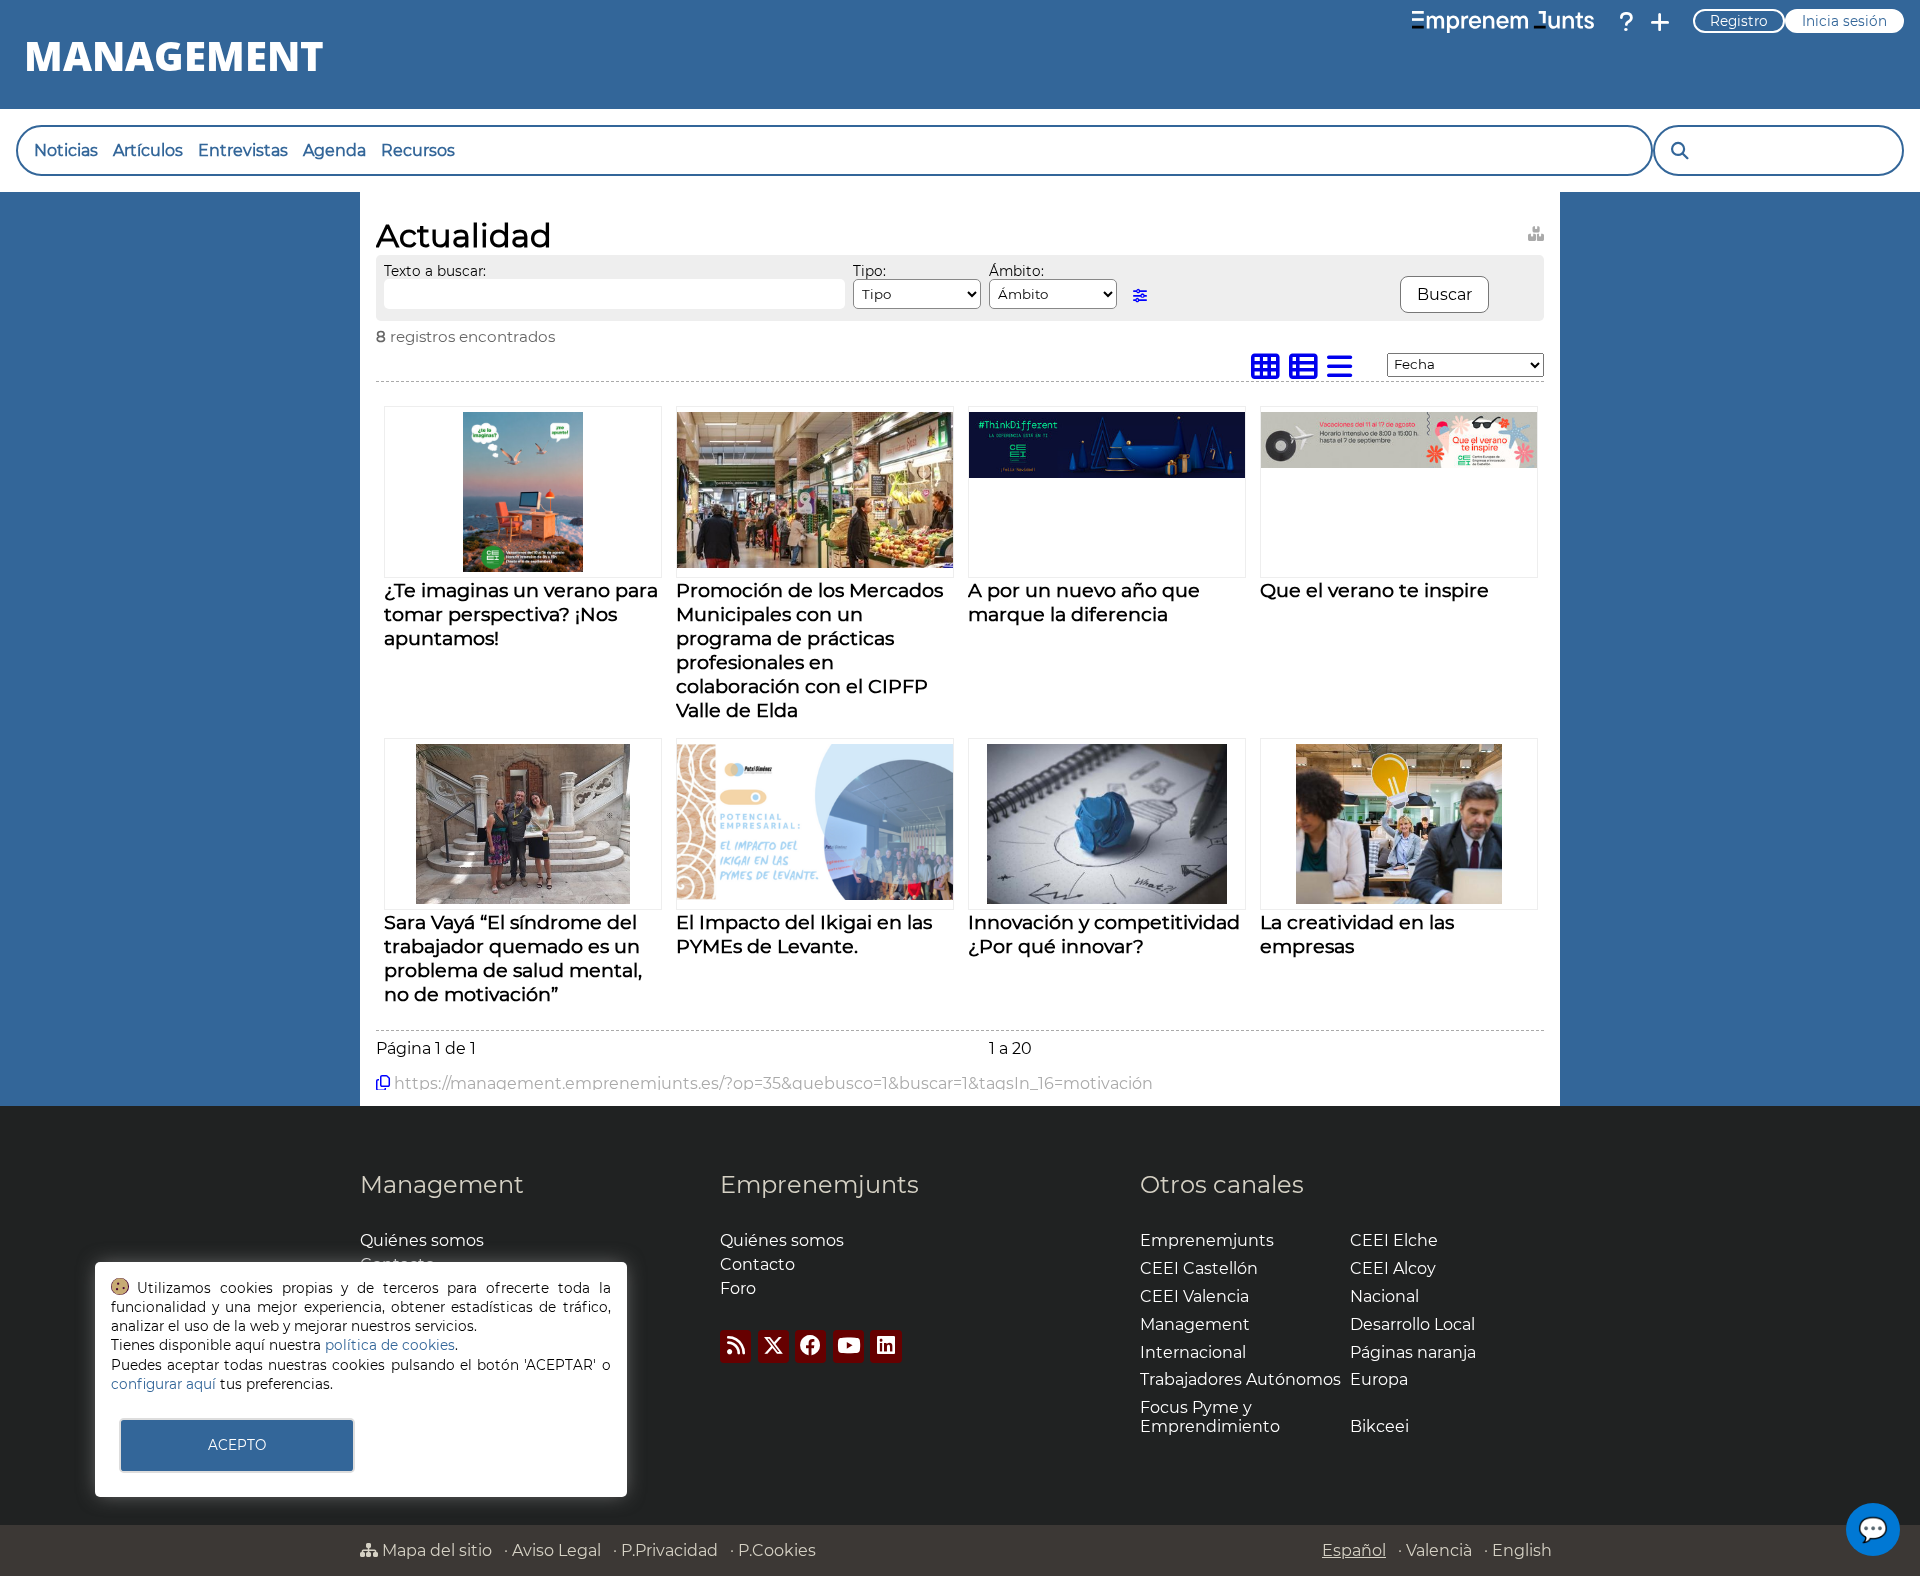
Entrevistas (243, 150)
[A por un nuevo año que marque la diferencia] (1107, 472)
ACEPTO (237, 1445)
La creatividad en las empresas (1357, 934)
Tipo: (869, 271)
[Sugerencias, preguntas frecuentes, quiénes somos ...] (1626, 22)
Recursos (418, 150)
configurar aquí (163, 1384)
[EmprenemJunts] (1503, 22)
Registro (1739, 21)
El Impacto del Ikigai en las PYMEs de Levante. (804, 934)
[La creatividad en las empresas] (1399, 898)
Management (442, 1184)
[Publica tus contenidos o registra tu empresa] (1660, 22)
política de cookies (390, 1345)
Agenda (334, 150)
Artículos (148, 150)
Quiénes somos (422, 1240)
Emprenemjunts (819, 1184)
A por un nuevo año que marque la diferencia (1084, 602)
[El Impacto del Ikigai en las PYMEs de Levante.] (815, 894)
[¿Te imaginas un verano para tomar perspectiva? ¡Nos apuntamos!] (523, 566)
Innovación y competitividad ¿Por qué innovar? (1104, 934)
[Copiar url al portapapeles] (383, 1083)
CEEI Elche (1394, 1240)
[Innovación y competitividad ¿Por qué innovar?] (1107, 898)
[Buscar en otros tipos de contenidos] (1536, 230)
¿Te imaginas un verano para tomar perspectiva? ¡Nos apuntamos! (521, 614)
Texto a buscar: (435, 271)
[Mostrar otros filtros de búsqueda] (1140, 295)
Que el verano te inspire (1374, 590)
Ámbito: (1016, 271)
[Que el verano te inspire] (1399, 462)
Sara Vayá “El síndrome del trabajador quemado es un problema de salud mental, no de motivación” (513, 958)
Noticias (66, 150)
